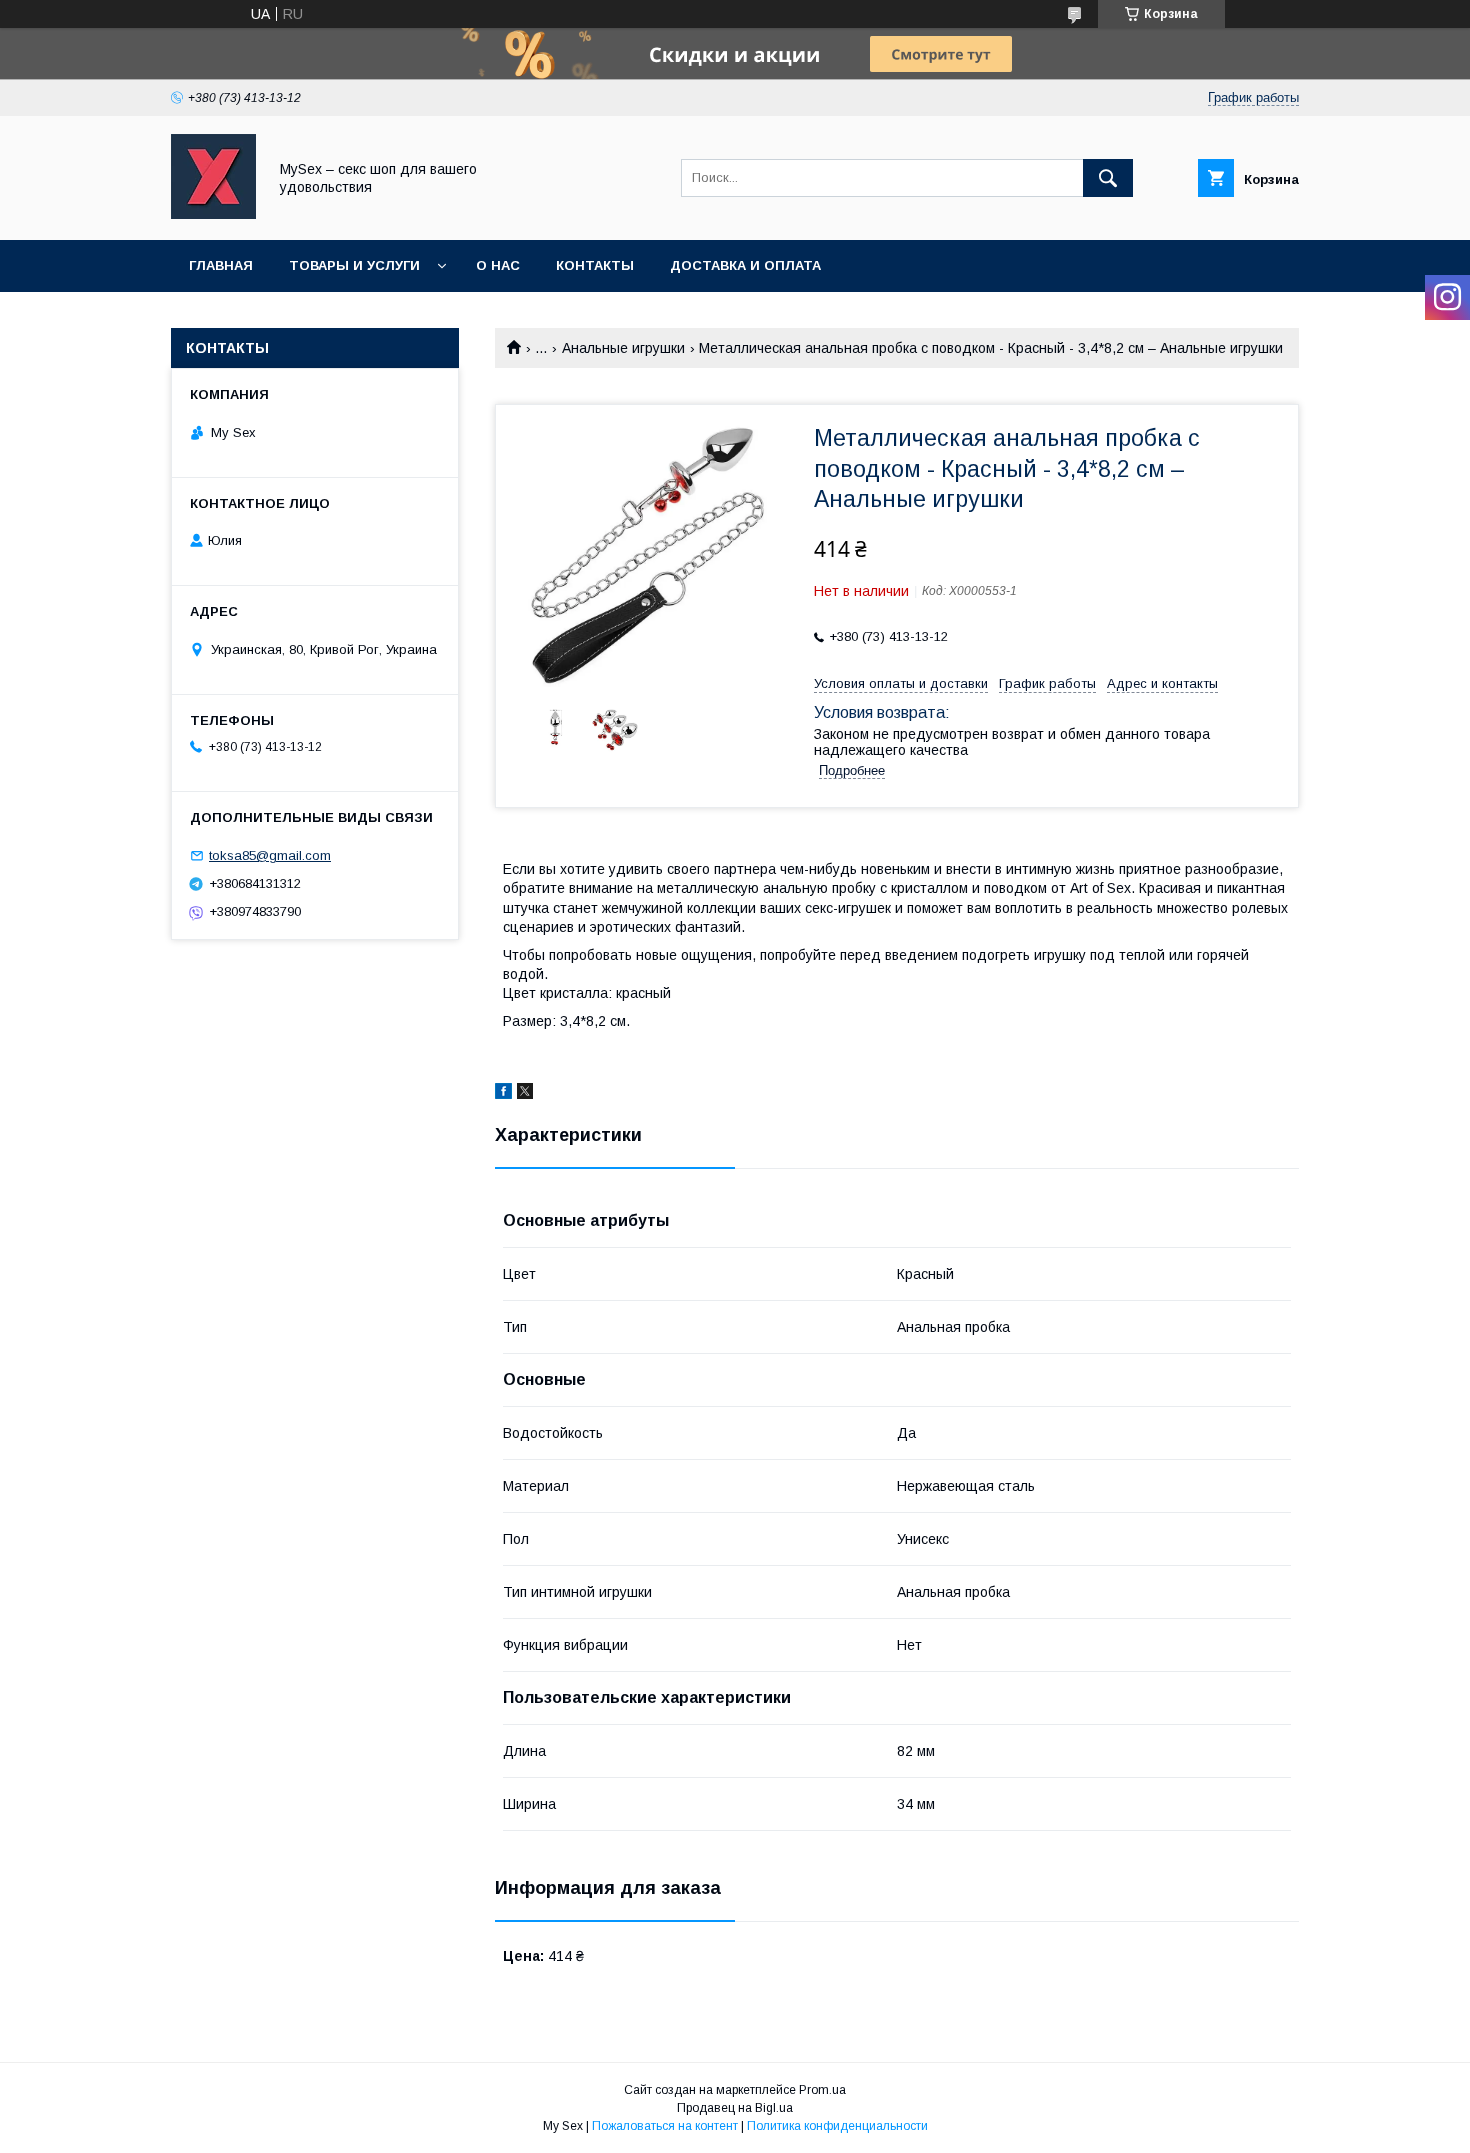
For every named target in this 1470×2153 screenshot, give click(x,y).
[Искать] (1108, 178)
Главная (221, 265)
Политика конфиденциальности (837, 2126)
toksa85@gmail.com (270, 855)
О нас (498, 265)
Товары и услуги (354, 265)
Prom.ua (822, 2090)
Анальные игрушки (623, 348)
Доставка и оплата (745, 265)
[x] (525, 1094)
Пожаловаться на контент (665, 2126)
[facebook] (503, 1094)
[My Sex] (213, 214)
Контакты (595, 265)
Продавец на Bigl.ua (735, 2108)
